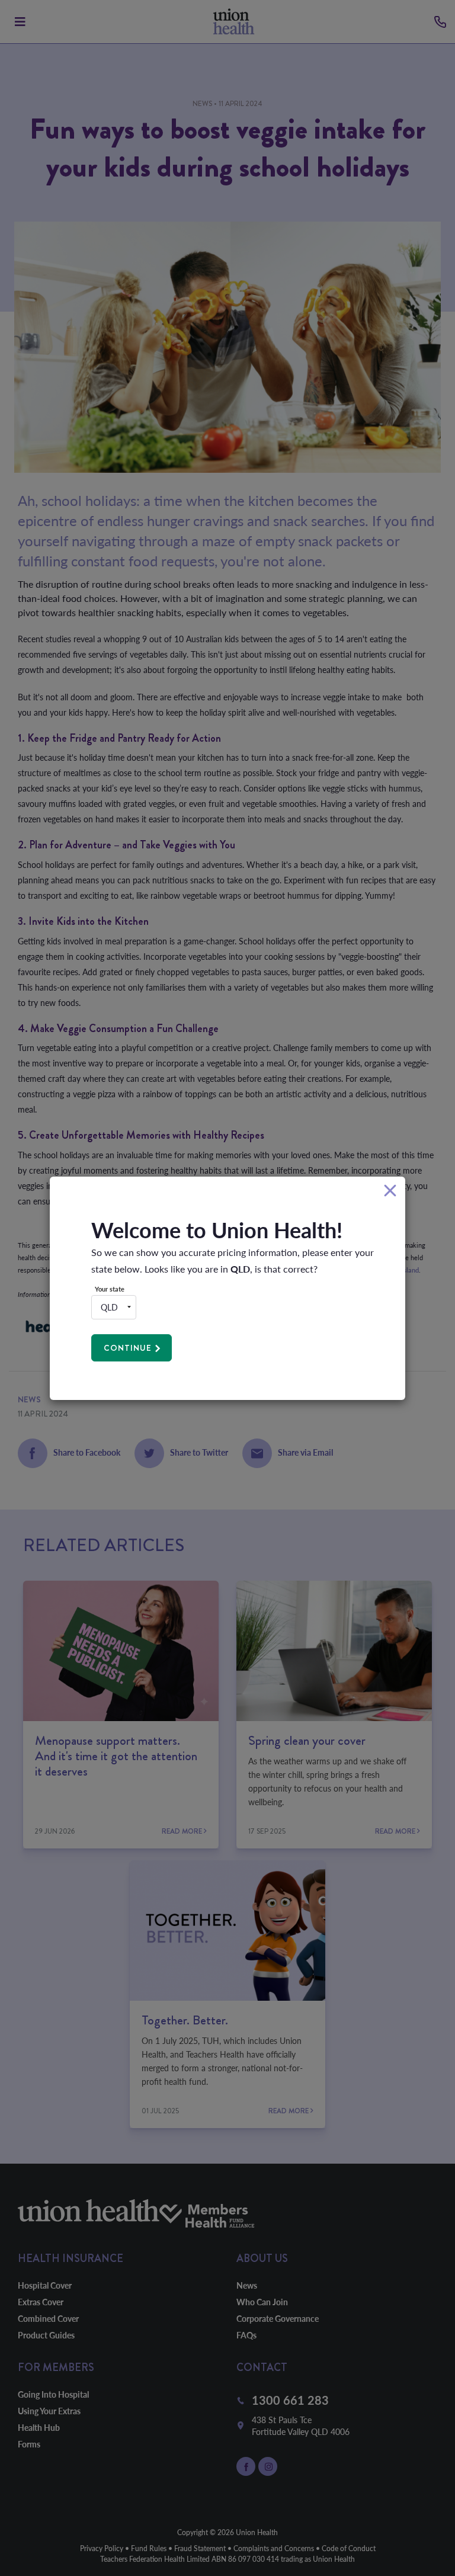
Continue (128, 1348)
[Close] (390, 1191)
